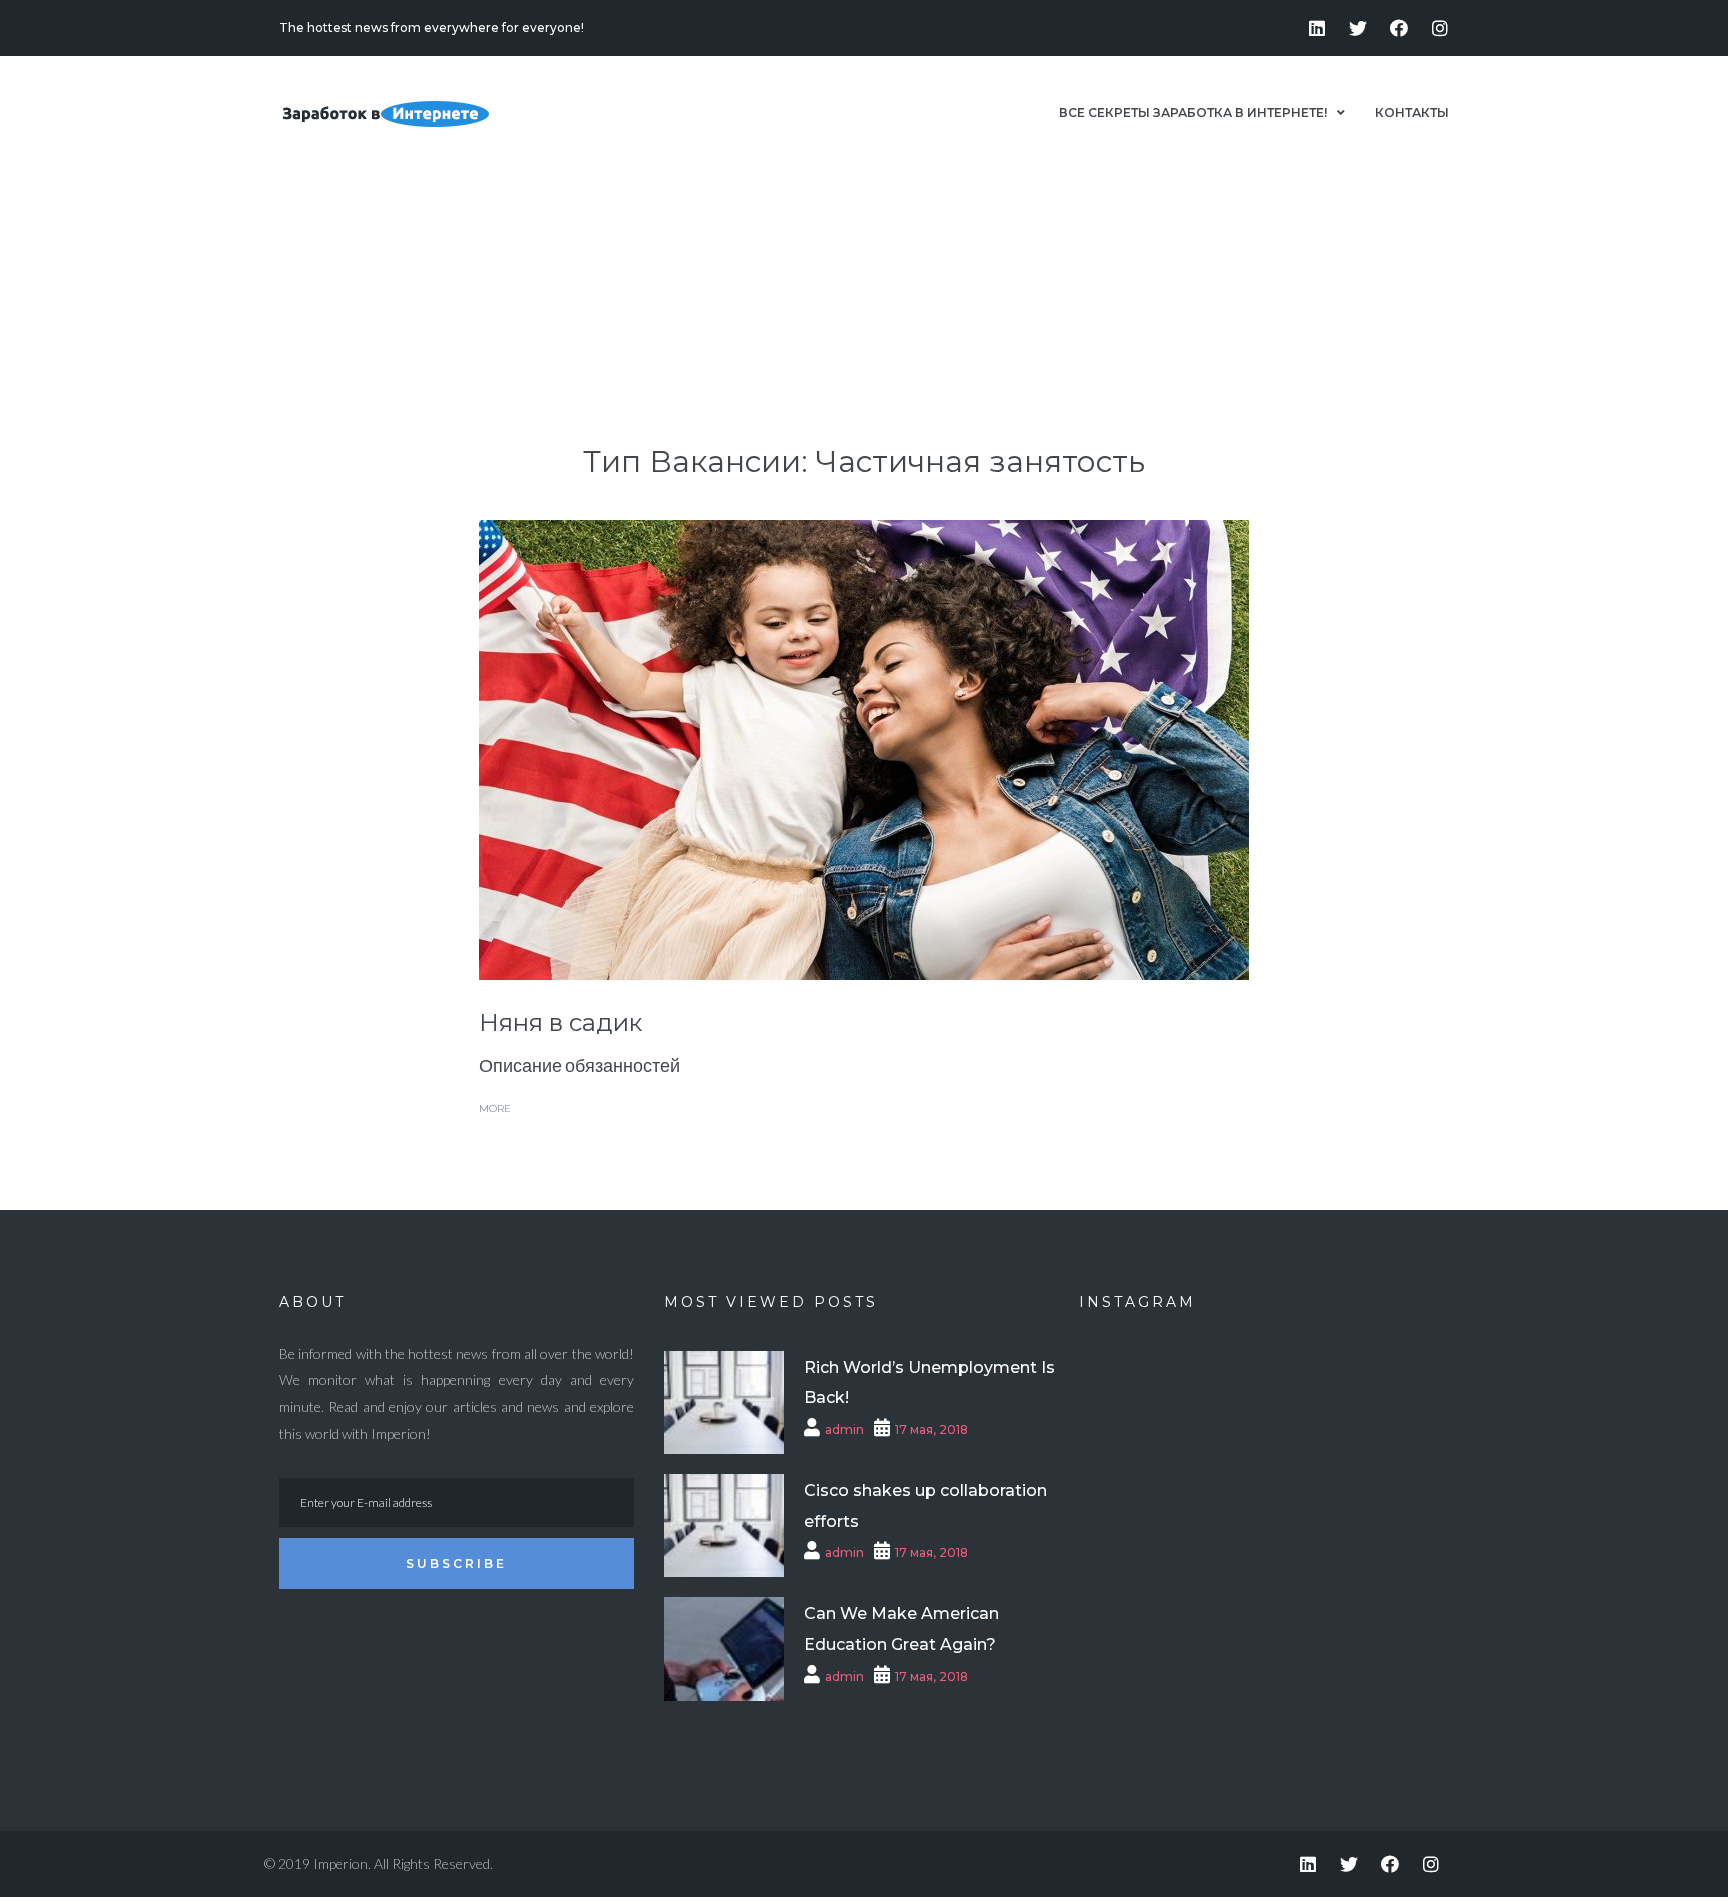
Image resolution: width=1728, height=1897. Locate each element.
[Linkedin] (1317, 28)
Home (1192, 261)
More (495, 1108)
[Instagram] (1440, 28)
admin (844, 1429)
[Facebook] (1399, 28)
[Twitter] (1358, 28)
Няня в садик (560, 1022)
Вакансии (1261, 261)
